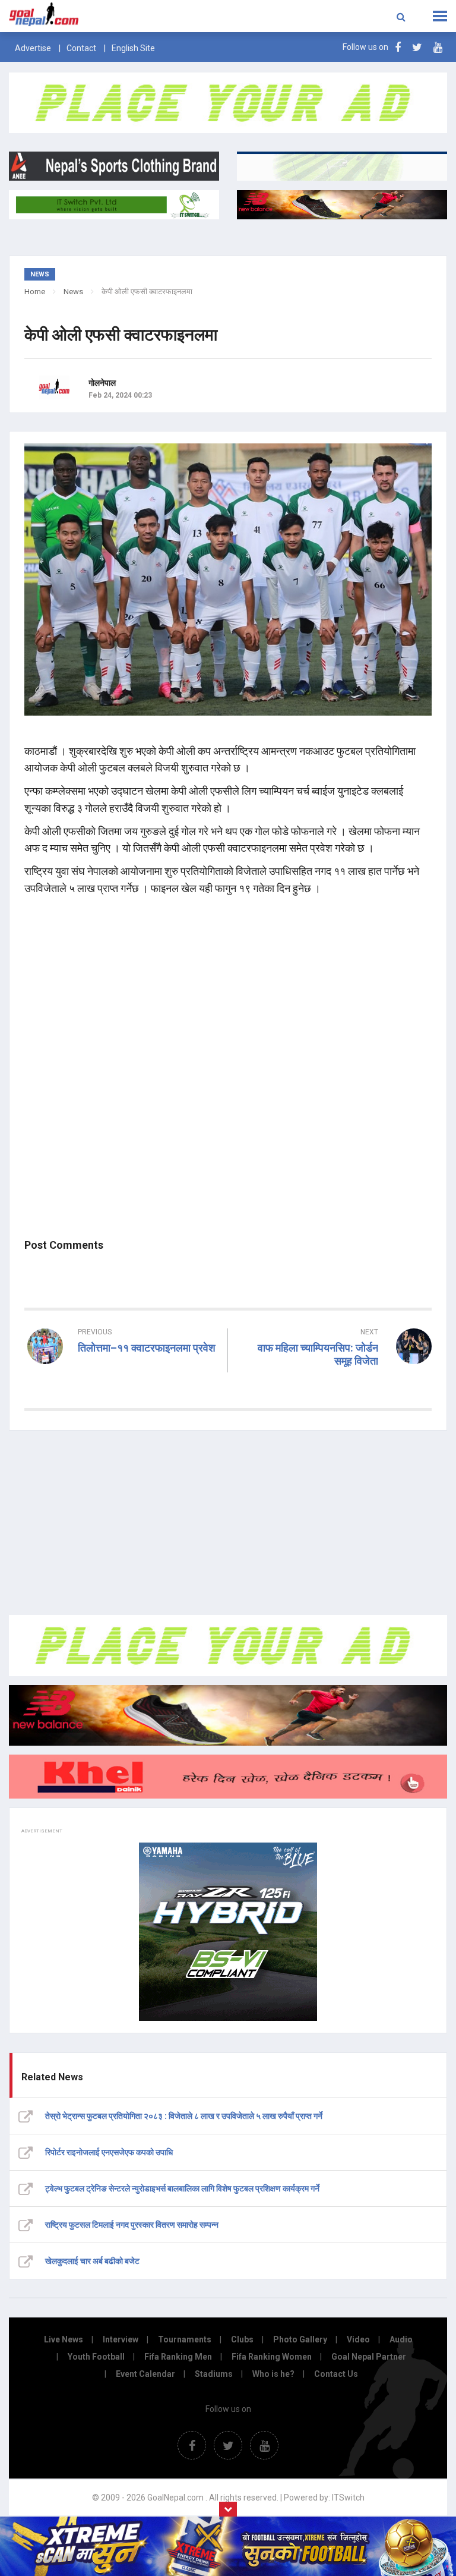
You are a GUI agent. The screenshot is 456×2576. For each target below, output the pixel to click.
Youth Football (96, 2357)
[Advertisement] (228, 1523)
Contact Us (336, 2374)
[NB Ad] (228, 1715)
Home (35, 292)
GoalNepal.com (91, 15)
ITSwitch (348, 2498)
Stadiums (214, 2374)
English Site (133, 48)
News (73, 292)
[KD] (228, 1777)
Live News (64, 2339)
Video (358, 2339)
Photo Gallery (300, 2339)
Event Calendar (145, 2374)
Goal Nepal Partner (369, 2357)
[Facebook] (398, 47)
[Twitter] (417, 47)
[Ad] (228, 1645)
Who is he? (273, 2374)
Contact (81, 48)
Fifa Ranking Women (272, 2357)
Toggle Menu (440, 16)
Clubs (242, 2339)
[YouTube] (438, 47)
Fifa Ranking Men (178, 2357)
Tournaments (185, 2339)
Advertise (33, 48)
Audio (401, 2339)
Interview (121, 2339)
